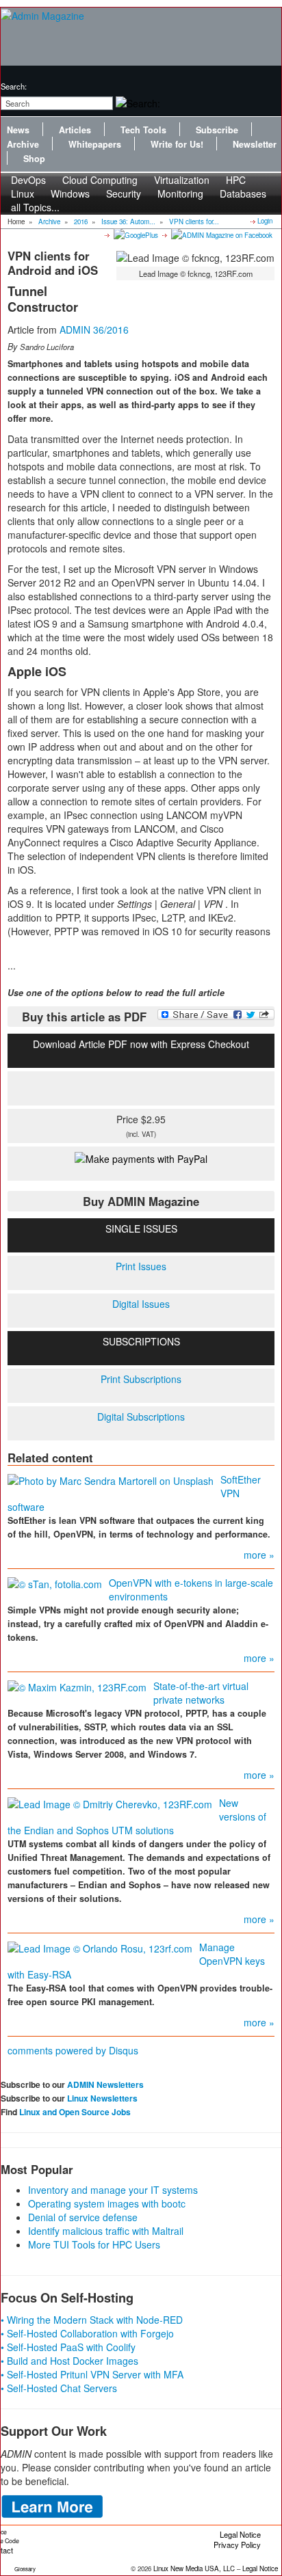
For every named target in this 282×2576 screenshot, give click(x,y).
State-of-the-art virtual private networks (201, 1693)
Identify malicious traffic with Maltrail (106, 2231)
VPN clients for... (194, 222)
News (18, 130)
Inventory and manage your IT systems (113, 2190)
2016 (81, 222)
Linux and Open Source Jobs (75, 2112)
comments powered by (73, 2050)
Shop (34, 159)
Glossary (25, 2569)
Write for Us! (177, 144)
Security (124, 193)
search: (14, 86)
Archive (23, 144)
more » (259, 1555)
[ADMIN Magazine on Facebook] (221, 234)
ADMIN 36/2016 (94, 330)
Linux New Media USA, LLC (194, 2568)
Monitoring (180, 193)
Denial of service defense (83, 2217)
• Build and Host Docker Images (69, 2361)
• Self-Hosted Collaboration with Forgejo (87, 2333)
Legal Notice (240, 2534)
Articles (75, 130)
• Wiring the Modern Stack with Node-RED (92, 2320)
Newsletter (255, 144)
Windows (70, 193)
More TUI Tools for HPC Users (94, 2244)
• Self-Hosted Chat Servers (59, 2388)
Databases (243, 193)
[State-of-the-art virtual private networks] (77, 1686)
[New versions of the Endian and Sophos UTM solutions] (110, 1803)
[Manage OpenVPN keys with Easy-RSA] (100, 1947)
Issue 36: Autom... (128, 222)
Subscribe (217, 130)
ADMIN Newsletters (105, 2084)
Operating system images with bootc (107, 2203)
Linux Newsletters (102, 2098)
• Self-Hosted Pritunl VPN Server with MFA (92, 2374)
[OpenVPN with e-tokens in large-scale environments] (55, 1583)
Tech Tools (143, 130)
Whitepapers (95, 144)
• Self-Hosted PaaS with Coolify (68, 2347)
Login (265, 221)
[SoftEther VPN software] (111, 1479)
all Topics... (35, 207)
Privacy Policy (237, 2545)
